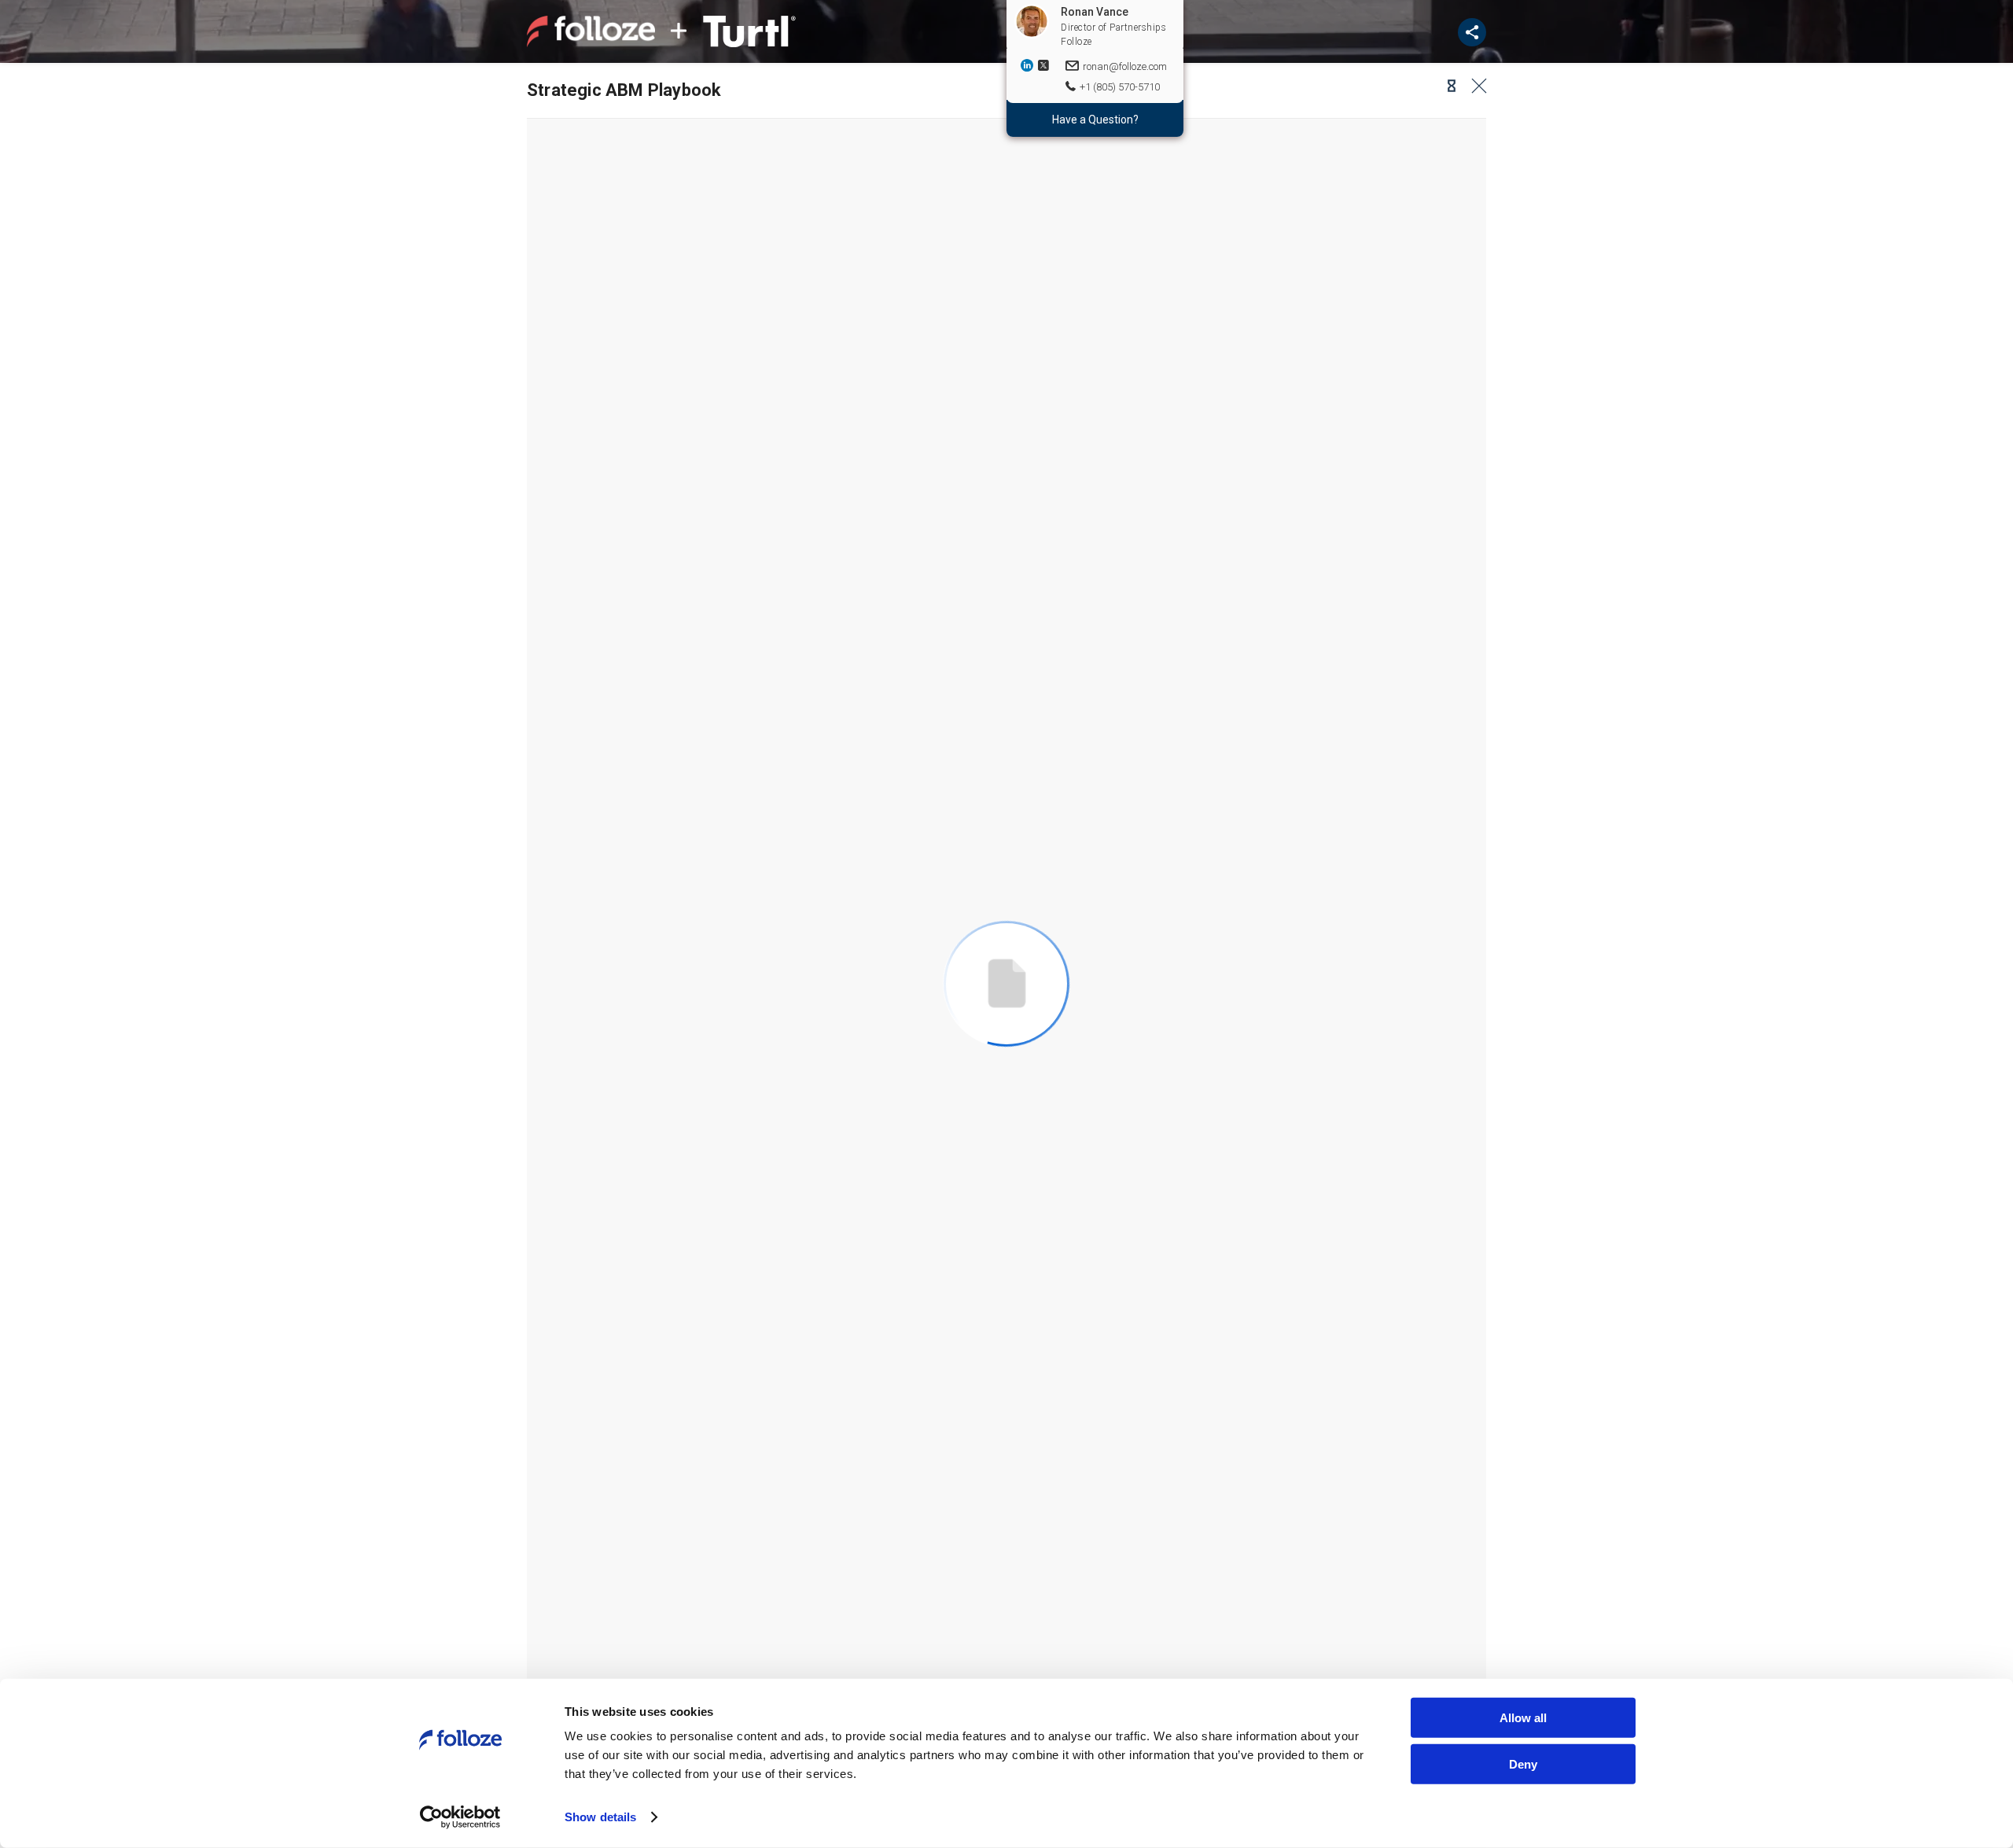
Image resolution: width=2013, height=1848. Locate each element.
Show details (600, 1817)
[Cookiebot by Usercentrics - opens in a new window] (460, 1817)
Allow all (1523, 1718)
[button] (1447, 86)
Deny (1523, 1763)
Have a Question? (1095, 120)
